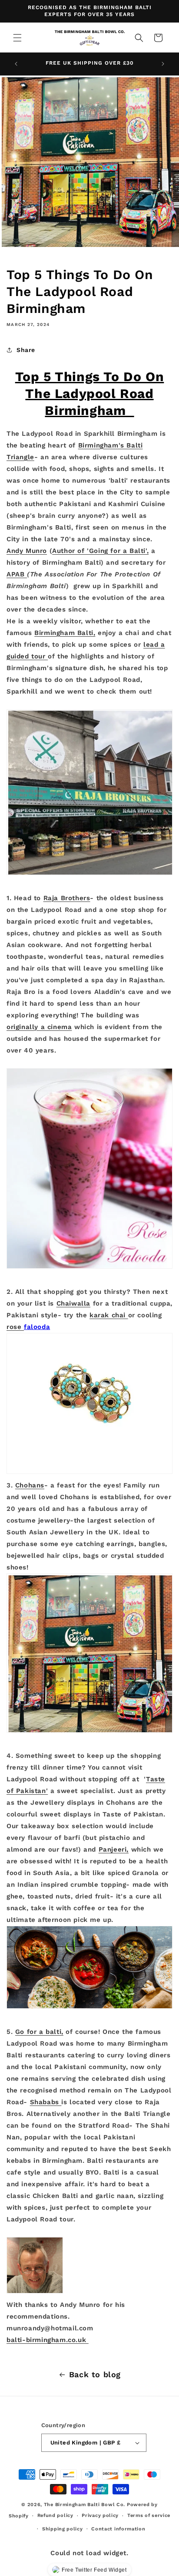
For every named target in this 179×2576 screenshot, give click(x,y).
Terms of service (149, 2515)
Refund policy (55, 2515)
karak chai (109, 1315)
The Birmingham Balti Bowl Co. (85, 2505)
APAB (17, 574)
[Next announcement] (163, 64)
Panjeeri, (114, 1849)
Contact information (118, 2529)
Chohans (30, 1485)
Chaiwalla (73, 1303)
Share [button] (26, 350)
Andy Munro (27, 551)
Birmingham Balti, (65, 633)
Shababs (46, 2102)
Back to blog (95, 2374)
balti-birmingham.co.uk (48, 2340)
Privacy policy (100, 2515)
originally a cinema (39, 1027)
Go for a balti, (39, 2032)
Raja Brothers (67, 898)
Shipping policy (63, 2529)
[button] (17, 38)
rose (15, 1327)
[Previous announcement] (16, 64)
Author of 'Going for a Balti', (100, 551)
